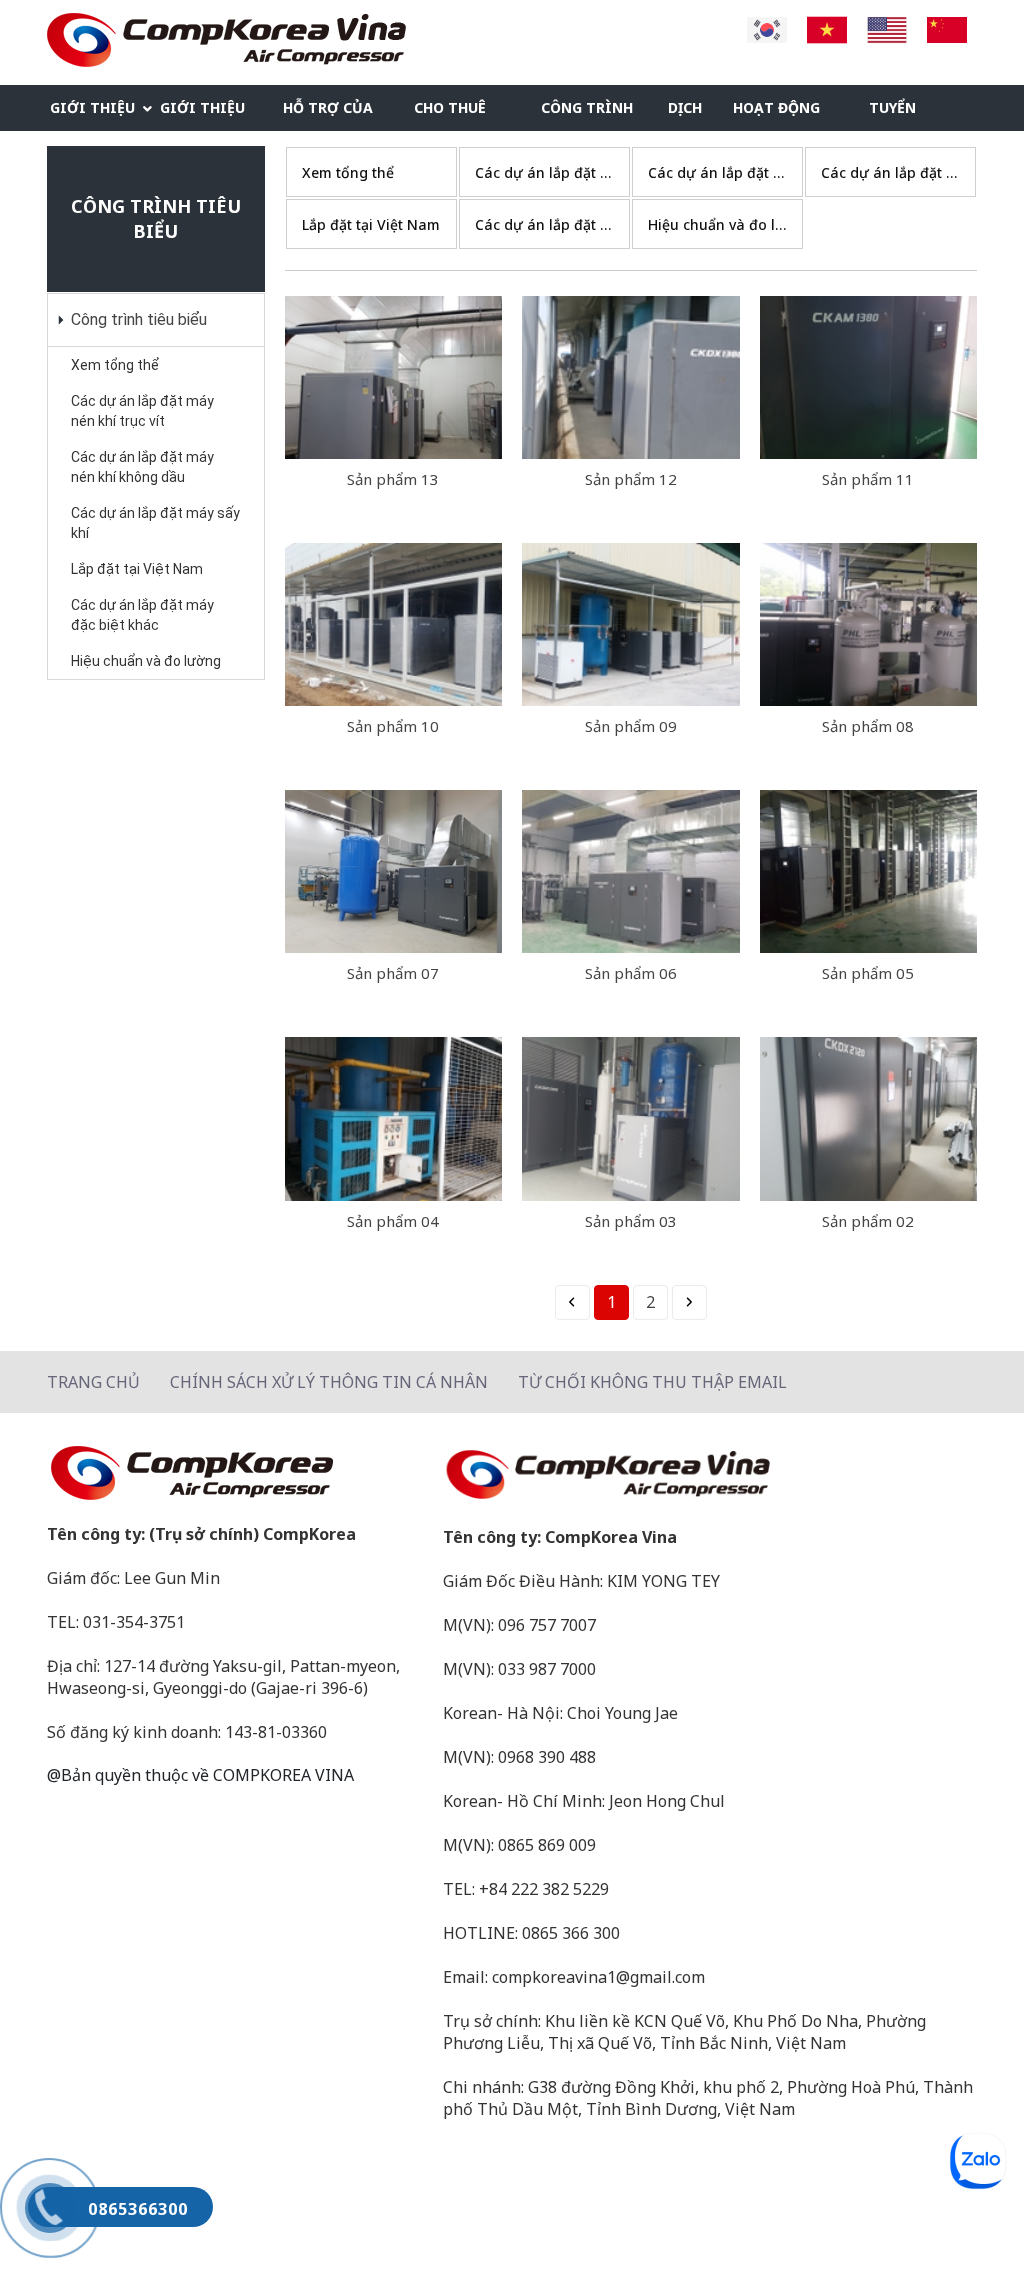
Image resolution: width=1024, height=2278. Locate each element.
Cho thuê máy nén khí (461, 114)
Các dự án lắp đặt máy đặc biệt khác (142, 615)
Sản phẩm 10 (393, 726)
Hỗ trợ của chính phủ (328, 114)
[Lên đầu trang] (969, 2223)
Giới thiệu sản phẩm (202, 114)
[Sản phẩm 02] (869, 1118)
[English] (887, 28)
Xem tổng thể (115, 365)
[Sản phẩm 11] (869, 377)
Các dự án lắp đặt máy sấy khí (155, 523)
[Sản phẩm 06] (631, 871)
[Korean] (767, 28)
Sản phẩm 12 (631, 479)
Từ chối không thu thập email (652, 1382)
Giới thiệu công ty (92, 114)
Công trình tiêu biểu (587, 114)
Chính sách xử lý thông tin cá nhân (329, 1382)
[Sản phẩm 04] (394, 1118)
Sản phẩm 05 (868, 973)
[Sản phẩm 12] (631, 377)
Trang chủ (93, 1382)
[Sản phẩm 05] (869, 871)
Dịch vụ (685, 114)
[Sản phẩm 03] (631, 1118)
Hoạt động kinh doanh (779, 114)
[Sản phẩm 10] (394, 624)
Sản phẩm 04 (393, 1221)
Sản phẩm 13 (393, 479)
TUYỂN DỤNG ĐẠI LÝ (905, 114)
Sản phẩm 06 (631, 973)
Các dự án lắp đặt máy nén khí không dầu (142, 467)
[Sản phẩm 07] (394, 871)
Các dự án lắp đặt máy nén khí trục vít (142, 411)
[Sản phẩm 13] (394, 377)
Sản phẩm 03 (631, 1221)
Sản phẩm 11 (868, 479)
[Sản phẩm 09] (631, 624)
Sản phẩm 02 (868, 1221)
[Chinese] (947, 28)
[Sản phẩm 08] (869, 624)
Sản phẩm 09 (631, 726)
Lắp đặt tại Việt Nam (137, 569)
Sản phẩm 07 (393, 973)
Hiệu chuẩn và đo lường (146, 661)
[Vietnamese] (827, 28)
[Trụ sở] (235, 1473)
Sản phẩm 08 (868, 726)
